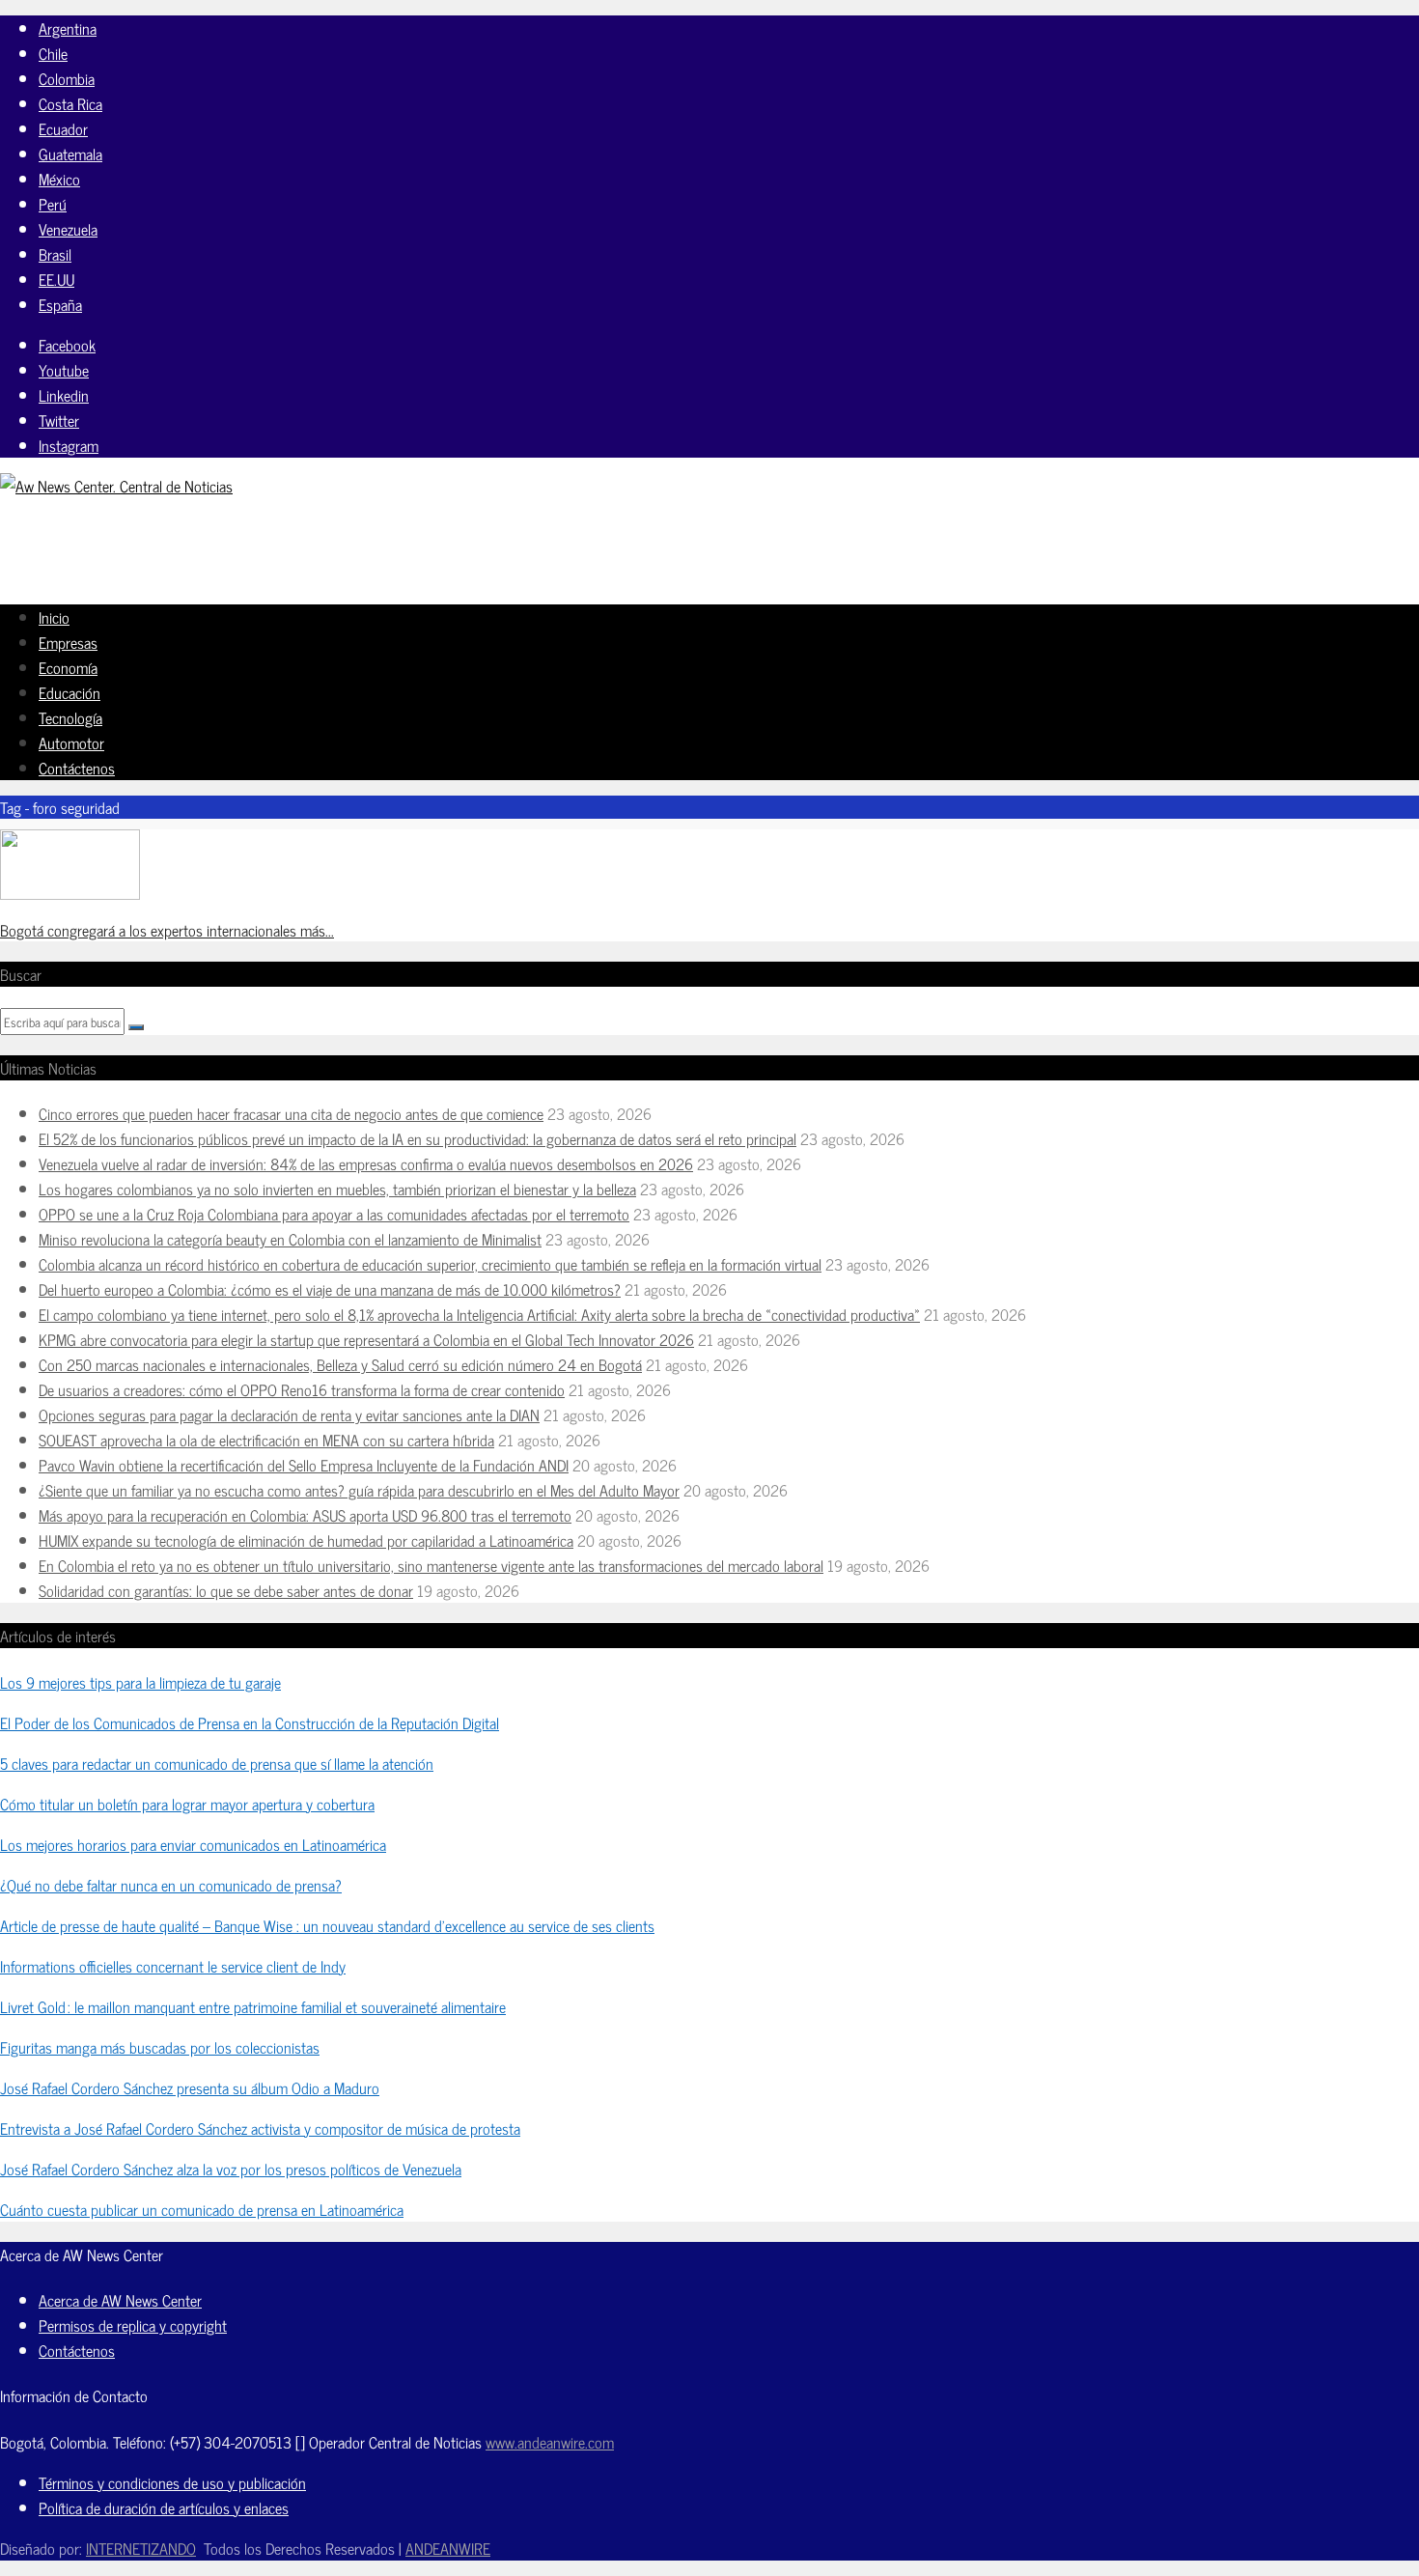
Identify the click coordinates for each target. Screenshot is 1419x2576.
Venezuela (68, 229)
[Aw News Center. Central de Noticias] (116, 486)
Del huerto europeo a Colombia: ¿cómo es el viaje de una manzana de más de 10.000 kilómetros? (330, 1289)
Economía (68, 667)
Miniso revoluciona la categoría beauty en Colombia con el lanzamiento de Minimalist (290, 1239)
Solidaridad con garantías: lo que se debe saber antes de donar (226, 1590)
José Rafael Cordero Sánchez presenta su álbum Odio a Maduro (190, 2087)
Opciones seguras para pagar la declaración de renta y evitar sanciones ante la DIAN (289, 1414)
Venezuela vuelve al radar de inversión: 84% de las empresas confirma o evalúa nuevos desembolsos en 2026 (366, 1163)
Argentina (68, 28)
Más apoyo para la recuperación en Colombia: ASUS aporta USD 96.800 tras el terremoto (305, 1515)
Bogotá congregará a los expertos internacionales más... (167, 930)
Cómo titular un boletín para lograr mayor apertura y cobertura (187, 1804)
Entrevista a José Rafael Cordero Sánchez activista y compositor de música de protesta (260, 2128)
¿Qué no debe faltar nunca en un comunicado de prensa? (171, 1885)
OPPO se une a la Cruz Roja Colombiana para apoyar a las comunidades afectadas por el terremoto (334, 1214)
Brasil (55, 254)
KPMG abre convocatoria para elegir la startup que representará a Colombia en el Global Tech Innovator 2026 (366, 1339)
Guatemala (70, 154)
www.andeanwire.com (550, 2442)
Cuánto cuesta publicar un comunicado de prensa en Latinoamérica (202, 2209)
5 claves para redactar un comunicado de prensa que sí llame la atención (217, 1763)
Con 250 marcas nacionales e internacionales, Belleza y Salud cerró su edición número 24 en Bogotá (340, 1364)
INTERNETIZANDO (141, 2548)
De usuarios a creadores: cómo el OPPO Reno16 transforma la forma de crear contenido (302, 1389)
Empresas (68, 642)
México (59, 179)
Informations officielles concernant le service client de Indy (173, 1966)
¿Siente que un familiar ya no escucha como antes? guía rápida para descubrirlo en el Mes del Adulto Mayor (359, 1490)
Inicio (54, 617)
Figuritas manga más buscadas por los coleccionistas (160, 2047)
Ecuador (63, 128)
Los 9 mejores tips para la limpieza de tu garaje (140, 1682)
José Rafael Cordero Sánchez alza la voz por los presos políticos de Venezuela (231, 2169)
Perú (53, 204)
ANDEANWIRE (448, 2548)
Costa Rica (70, 103)
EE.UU (56, 279)
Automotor (71, 742)
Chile (53, 53)
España (60, 304)
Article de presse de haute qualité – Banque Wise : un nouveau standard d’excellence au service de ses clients (327, 1925)
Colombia (67, 78)
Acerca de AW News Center (120, 2300)
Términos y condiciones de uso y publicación (172, 2482)
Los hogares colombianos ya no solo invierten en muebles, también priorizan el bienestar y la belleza (337, 1189)
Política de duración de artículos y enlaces (164, 2507)
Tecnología (70, 717)
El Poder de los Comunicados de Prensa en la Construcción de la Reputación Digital (250, 1722)
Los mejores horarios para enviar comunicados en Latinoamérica (193, 1844)
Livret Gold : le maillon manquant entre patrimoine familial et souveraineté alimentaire (253, 2006)
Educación (70, 692)
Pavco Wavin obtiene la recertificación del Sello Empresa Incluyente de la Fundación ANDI (304, 1465)
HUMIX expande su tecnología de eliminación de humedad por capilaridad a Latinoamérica (306, 1540)
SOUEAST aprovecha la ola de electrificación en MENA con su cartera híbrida (266, 1440)
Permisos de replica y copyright (133, 2325)
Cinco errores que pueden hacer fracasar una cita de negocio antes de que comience (291, 1113)
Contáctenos (77, 768)
